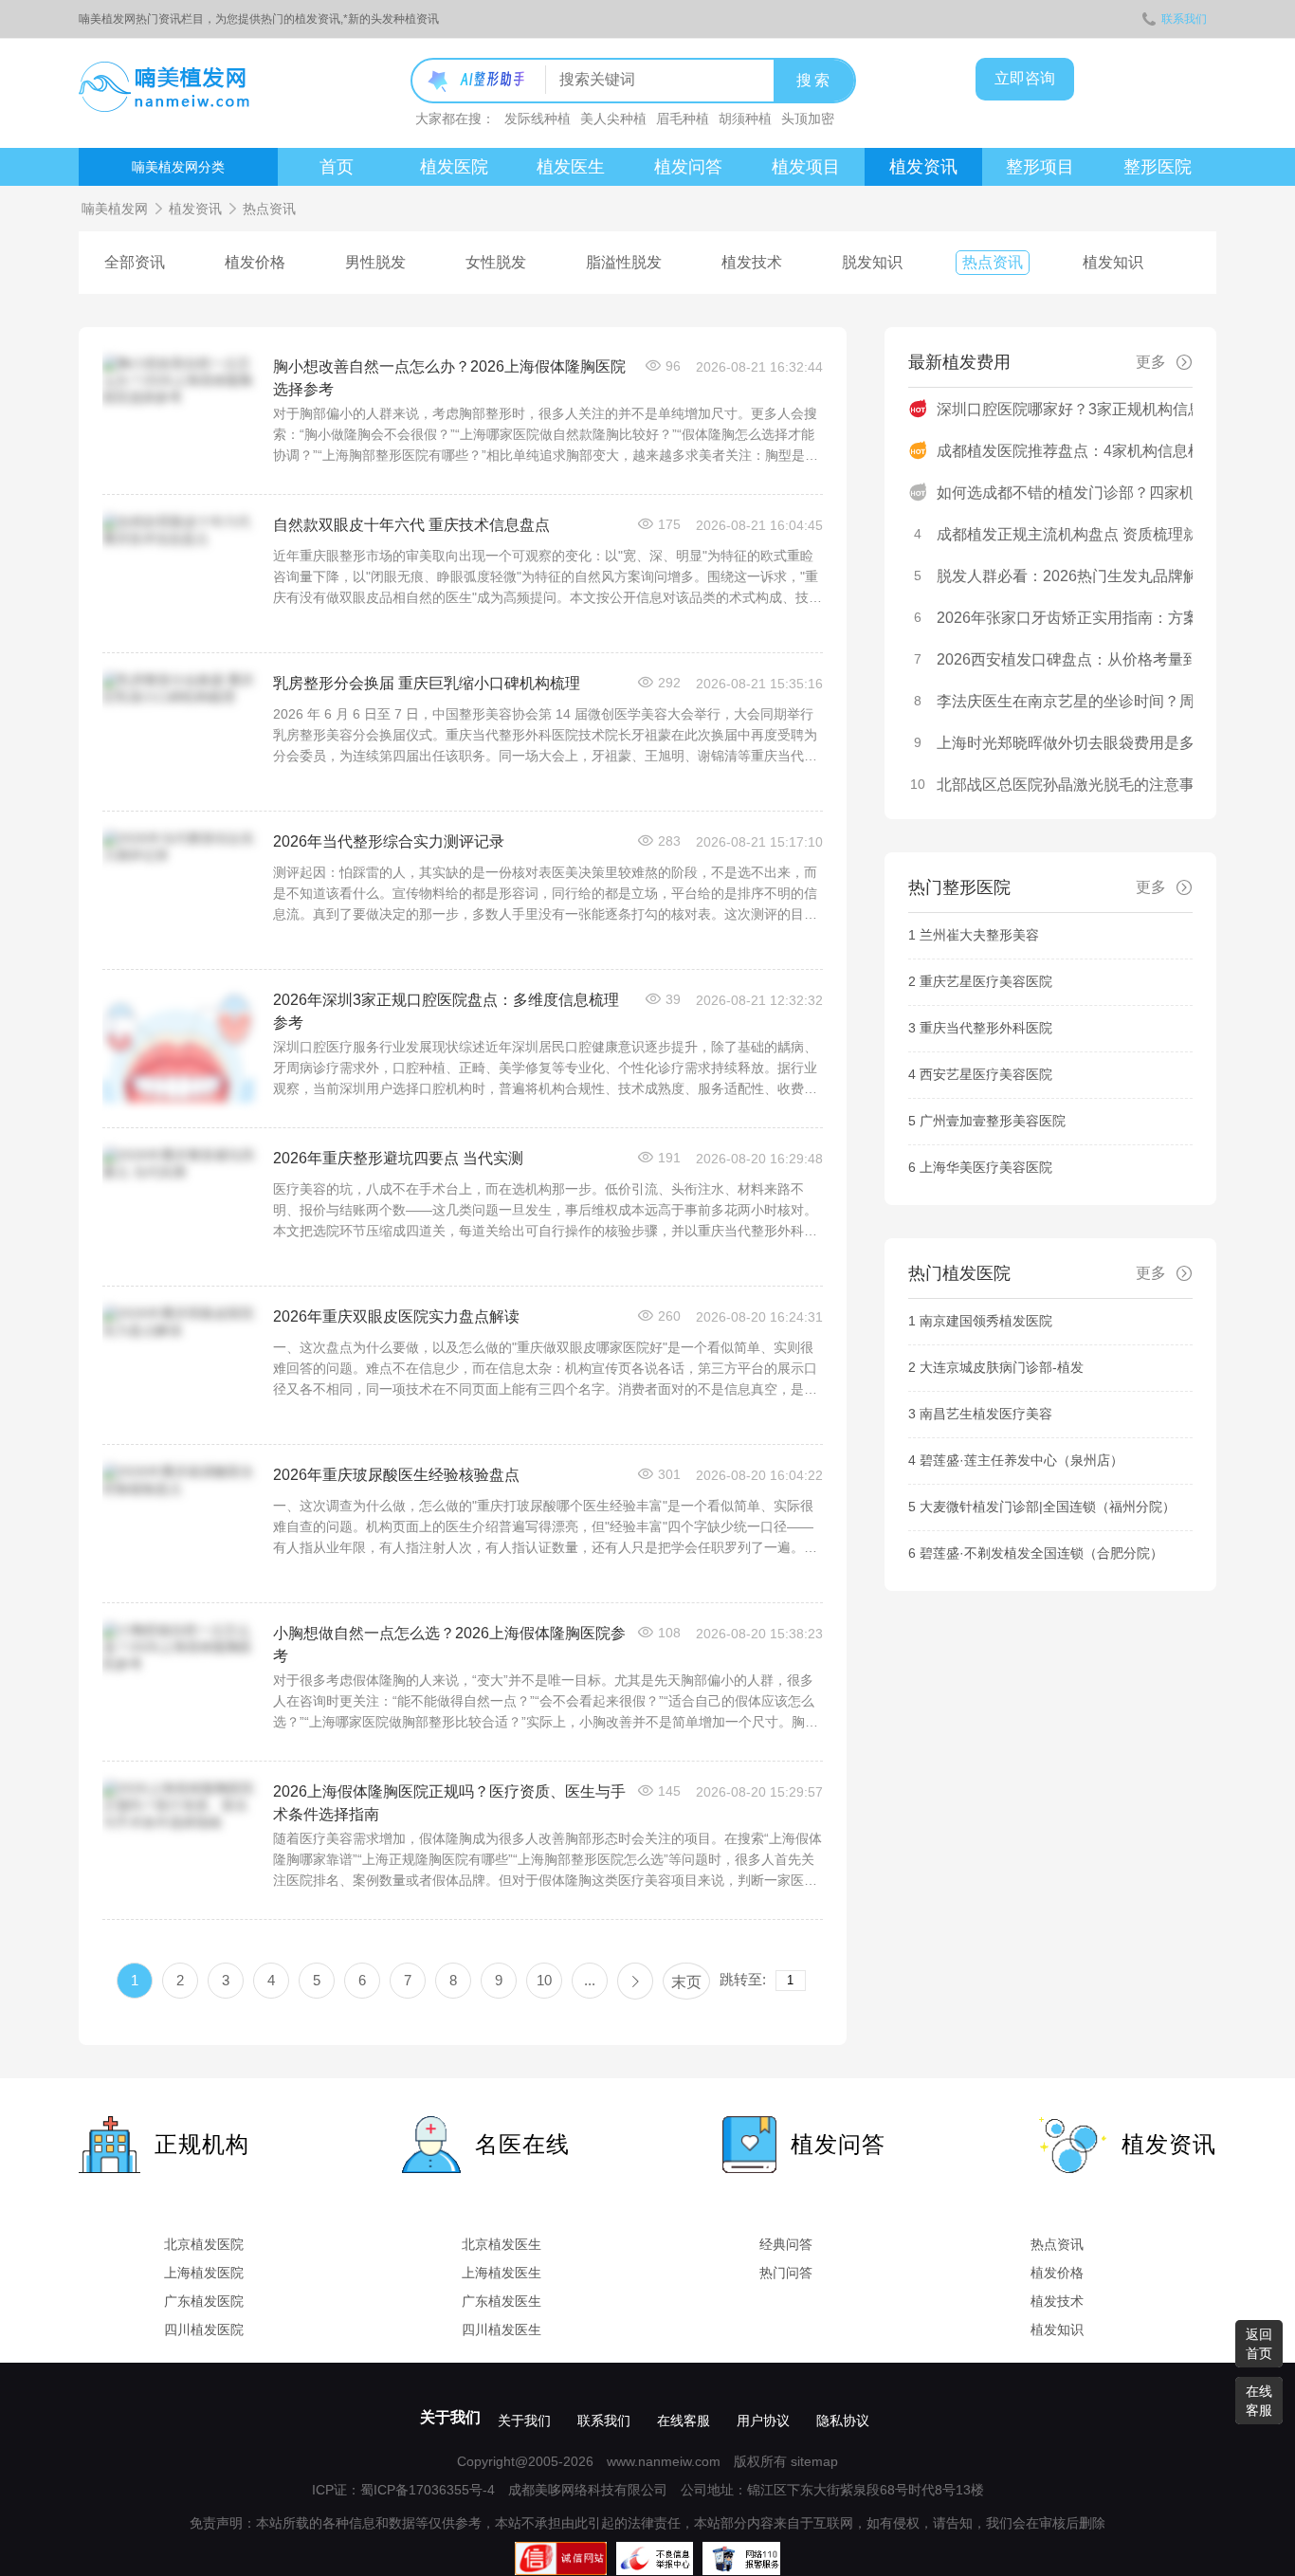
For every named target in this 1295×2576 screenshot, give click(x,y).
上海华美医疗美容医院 (986, 1167)
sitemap (814, 2461)
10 (544, 1980)
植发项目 (806, 167)
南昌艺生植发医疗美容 (986, 1414)
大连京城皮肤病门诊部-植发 (1002, 1367)
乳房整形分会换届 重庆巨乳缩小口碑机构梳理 (427, 683)
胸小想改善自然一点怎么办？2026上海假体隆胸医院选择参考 (449, 370)
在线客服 (684, 2421)
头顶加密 (808, 119)
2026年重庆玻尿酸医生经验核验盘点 (396, 1475)
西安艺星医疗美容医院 (986, 1074)
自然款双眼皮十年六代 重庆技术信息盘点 (411, 525)
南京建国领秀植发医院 (986, 1321)
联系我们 (1184, 19)
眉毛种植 (683, 119)
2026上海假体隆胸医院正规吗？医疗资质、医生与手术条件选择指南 (449, 1795)
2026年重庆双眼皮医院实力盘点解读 (396, 1316)
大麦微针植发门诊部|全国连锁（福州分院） (1048, 1507)
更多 (1151, 362)
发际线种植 (538, 119)
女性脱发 (496, 262)
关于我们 (450, 2417)
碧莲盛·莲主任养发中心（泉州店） (1021, 1460)
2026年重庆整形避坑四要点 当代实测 (398, 1158)
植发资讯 (923, 167)
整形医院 (1158, 167)
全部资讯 (135, 262)
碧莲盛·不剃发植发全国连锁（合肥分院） (1041, 1553)
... (590, 1980)
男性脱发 (375, 262)
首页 (337, 167)
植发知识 (1113, 262)
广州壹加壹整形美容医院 (993, 1121)
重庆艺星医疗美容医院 (986, 981)
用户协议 (763, 2421)
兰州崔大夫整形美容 (979, 935)
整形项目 (1040, 167)
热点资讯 (993, 262)
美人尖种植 (613, 119)
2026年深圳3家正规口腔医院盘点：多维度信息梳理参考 (446, 1004)
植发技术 (752, 262)
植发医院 (454, 167)
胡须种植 (745, 119)
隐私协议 (843, 2421)
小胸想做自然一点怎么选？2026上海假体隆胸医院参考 (449, 1637)
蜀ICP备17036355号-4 (428, 2490)
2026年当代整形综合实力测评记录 (389, 841)
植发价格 (255, 262)
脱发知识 (872, 262)
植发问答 (688, 167)
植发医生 (571, 167)
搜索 (814, 80)
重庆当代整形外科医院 (986, 1028)
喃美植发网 (115, 209)
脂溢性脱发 (624, 262)
